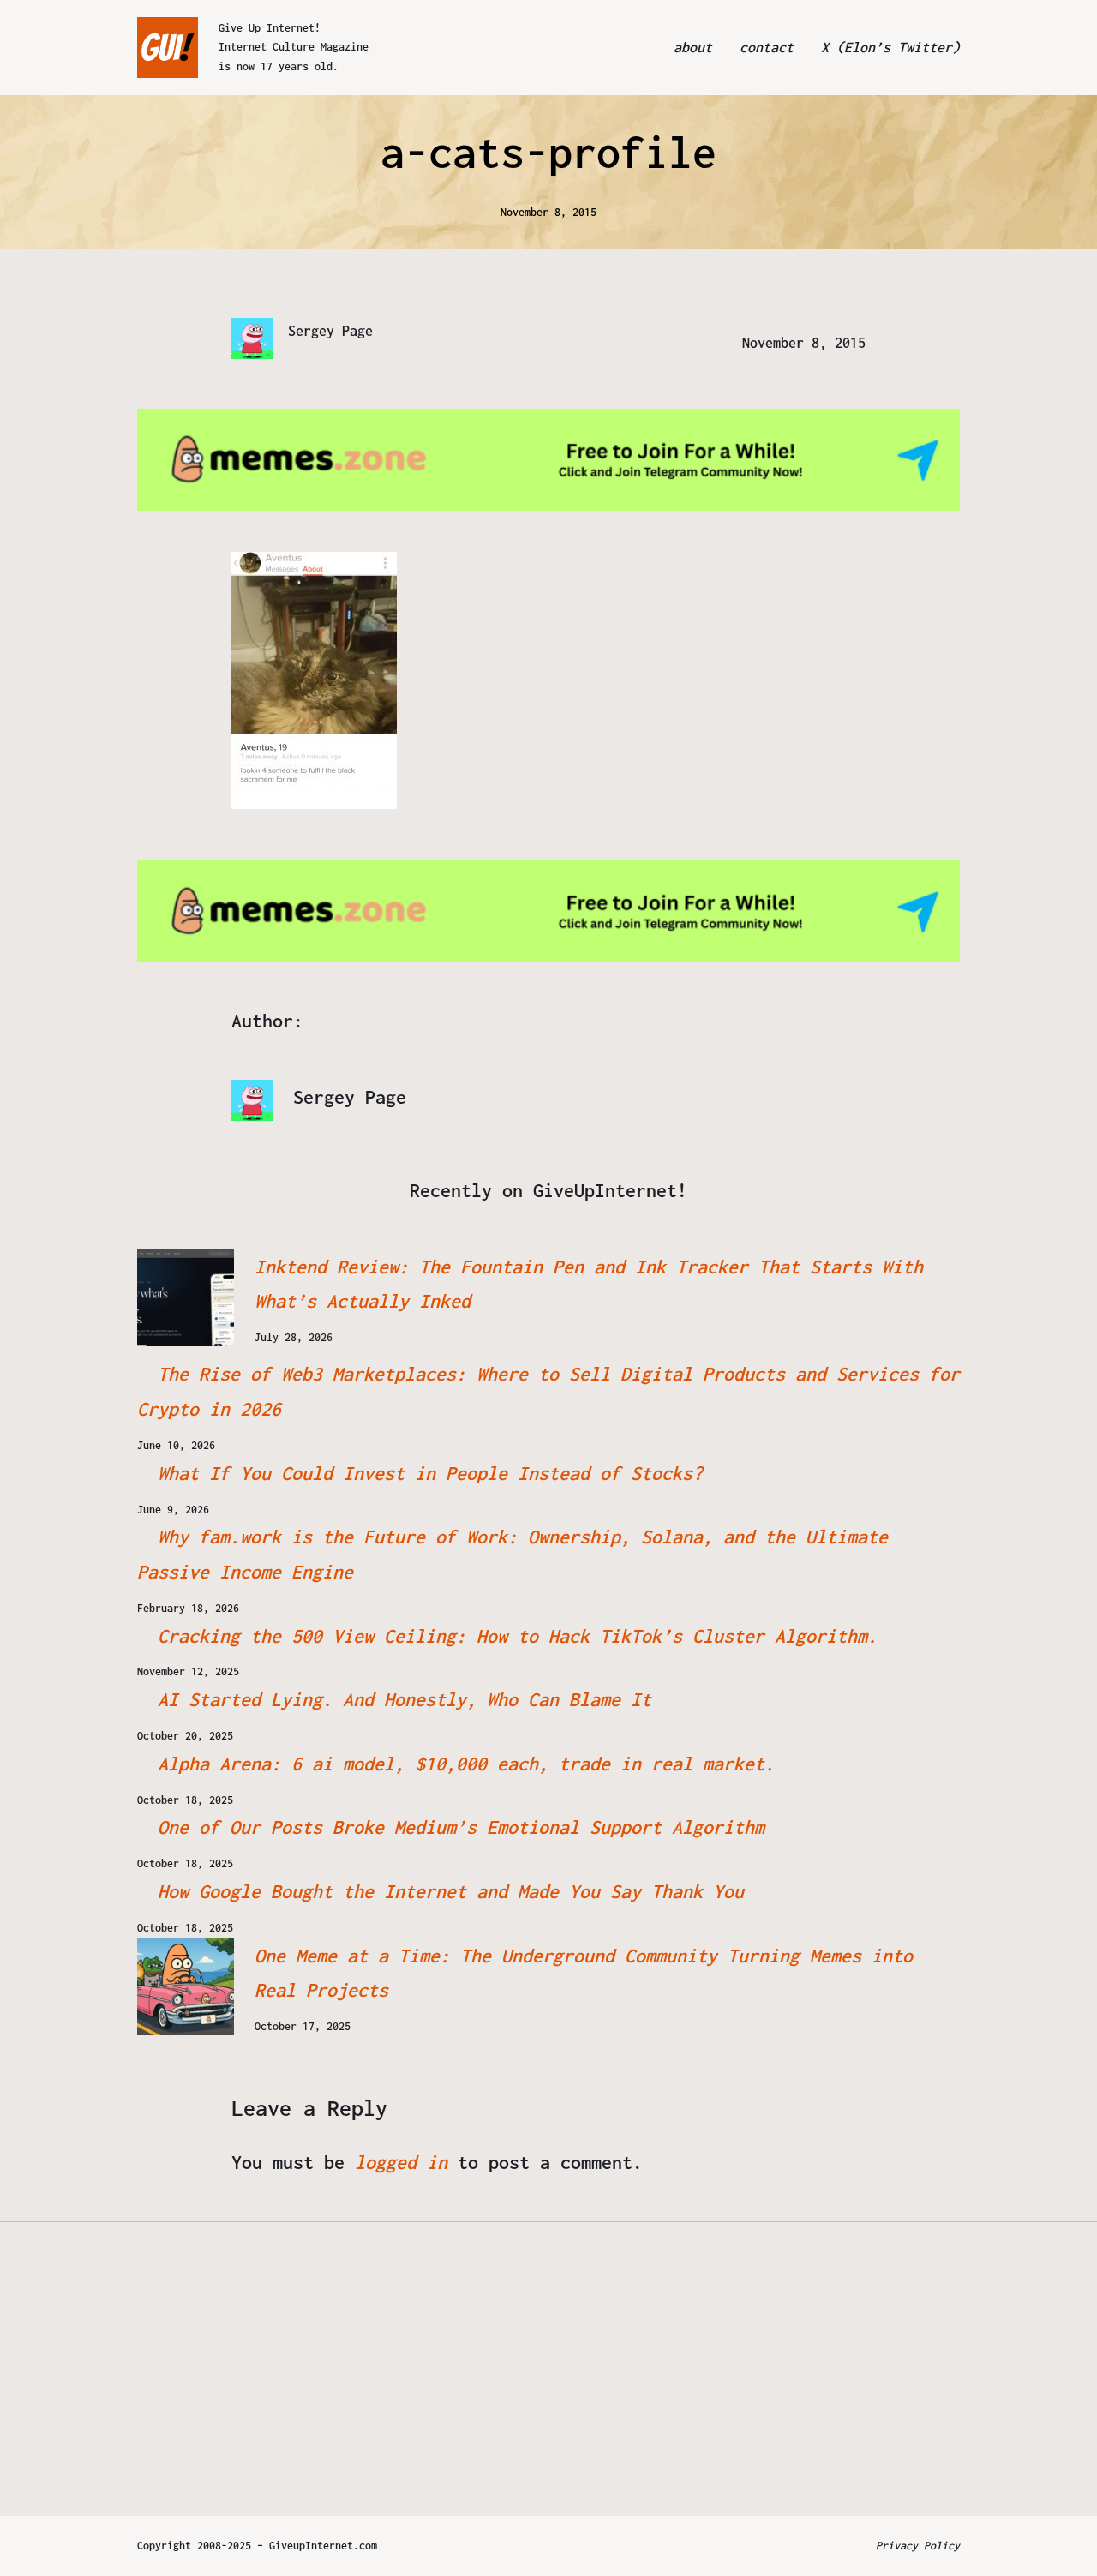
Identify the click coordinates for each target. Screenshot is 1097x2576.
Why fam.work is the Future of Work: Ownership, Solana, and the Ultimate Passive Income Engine (513, 1554)
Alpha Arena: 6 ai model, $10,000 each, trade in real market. (466, 1764)
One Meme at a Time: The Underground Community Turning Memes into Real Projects (584, 1973)
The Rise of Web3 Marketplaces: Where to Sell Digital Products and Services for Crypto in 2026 (548, 1391)
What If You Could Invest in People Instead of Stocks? (430, 1473)
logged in (401, 2162)
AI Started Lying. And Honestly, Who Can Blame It (405, 1699)
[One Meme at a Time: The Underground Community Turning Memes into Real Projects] (186, 1987)
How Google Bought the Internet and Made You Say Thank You (451, 1891)
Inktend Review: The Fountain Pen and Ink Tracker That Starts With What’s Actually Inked (589, 1284)
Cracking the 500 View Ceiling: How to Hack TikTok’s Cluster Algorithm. (518, 1636)
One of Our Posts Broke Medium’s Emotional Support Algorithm (461, 1827)
